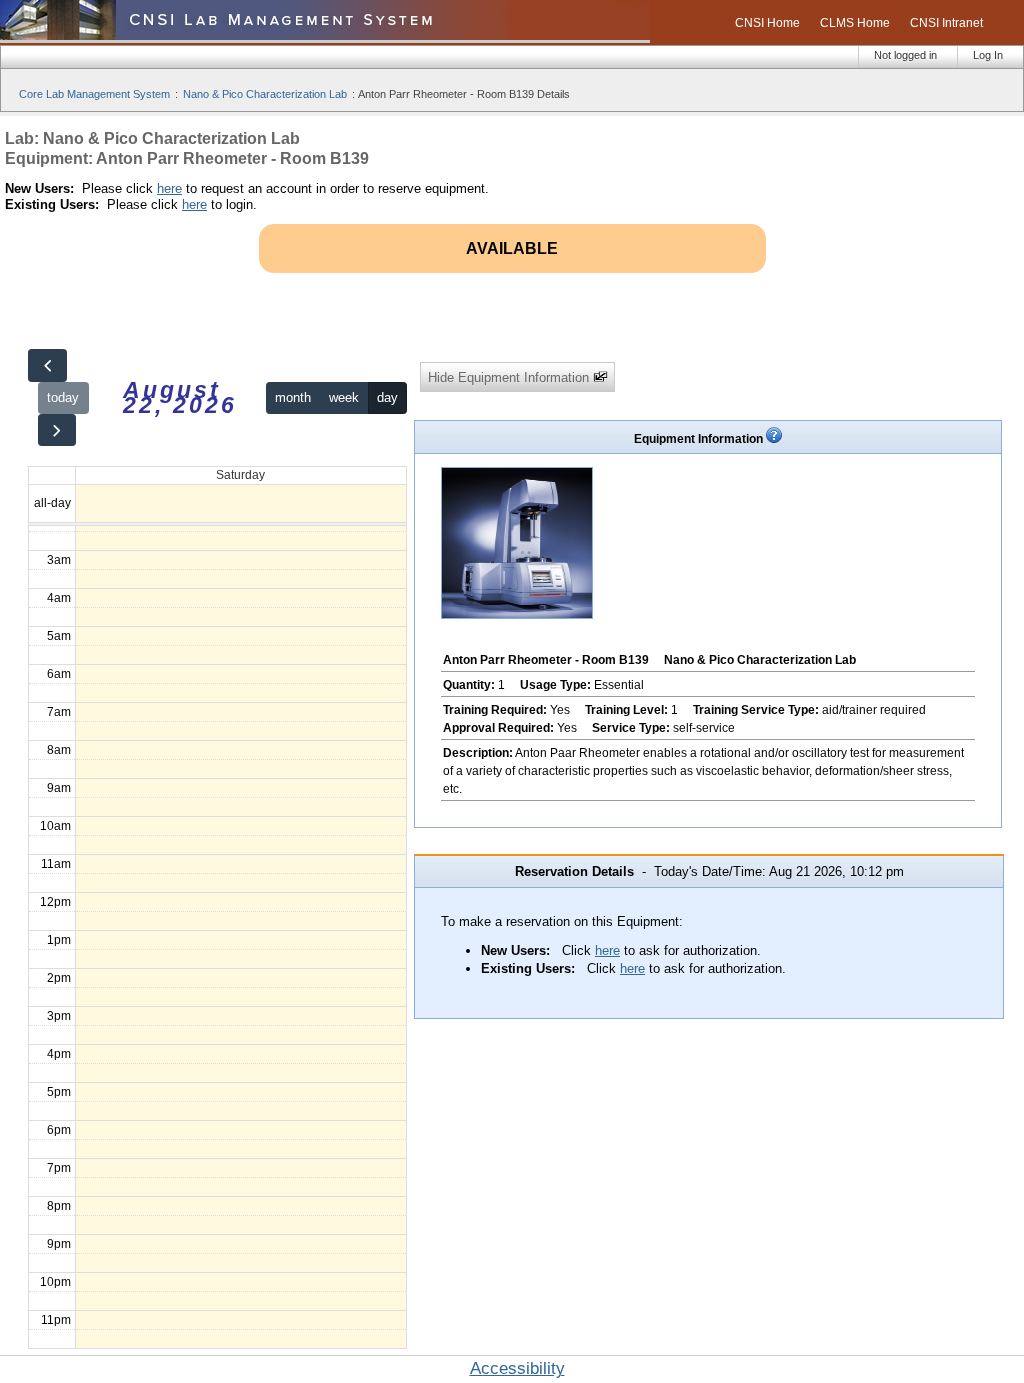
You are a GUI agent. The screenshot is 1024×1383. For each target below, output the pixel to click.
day (387, 397)
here (169, 188)
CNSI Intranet (946, 23)
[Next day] (57, 430)
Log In (988, 55)
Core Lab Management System (94, 94)
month (293, 397)
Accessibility (517, 1368)
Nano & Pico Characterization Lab (265, 94)
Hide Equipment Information (510, 377)
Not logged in (905, 55)
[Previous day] (47, 365)
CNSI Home (767, 23)
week (344, 397)
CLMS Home (855, 23)
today (63, 397)
